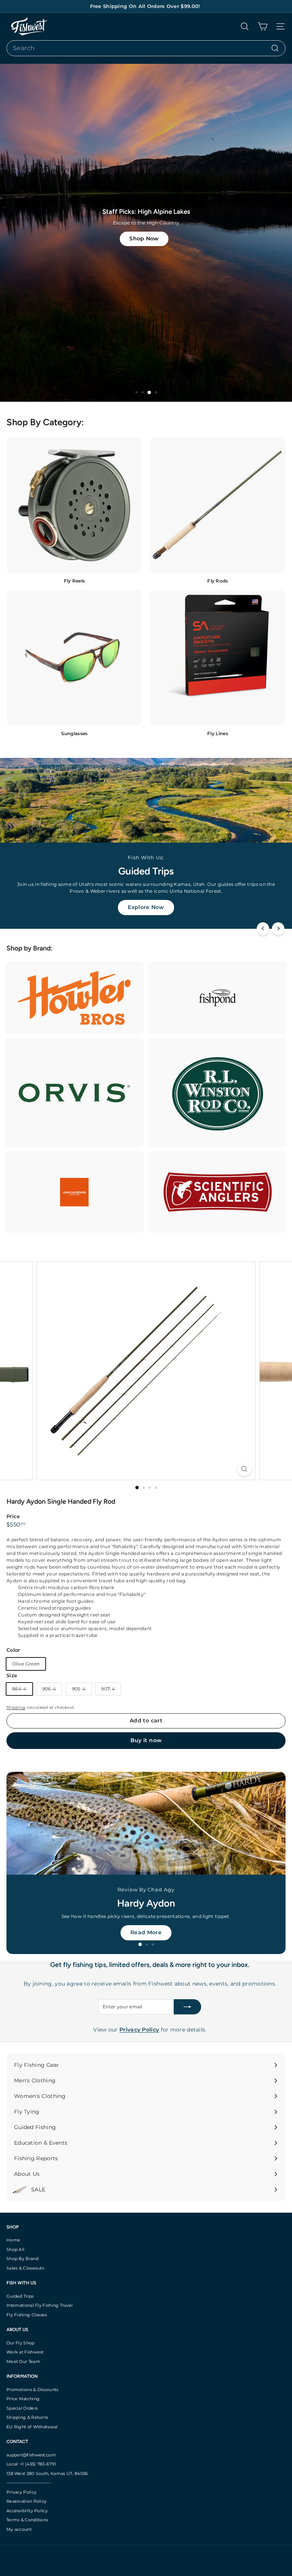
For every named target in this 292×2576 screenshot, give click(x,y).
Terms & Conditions (27, 2520)
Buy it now (146, 1740)
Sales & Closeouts (25, 2268)
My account (19, 2529)
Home (13, 2240)
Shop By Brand (22, 2259)
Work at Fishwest (25, 2352)
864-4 (19, 1689)
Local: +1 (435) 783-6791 (31, 2464)
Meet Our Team (23, 2361)
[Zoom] (244, 1469)
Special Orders (22, 2408)
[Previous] (263, 929)
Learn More (146, 907)
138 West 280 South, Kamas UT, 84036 (47, 2473)
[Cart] (263, 26)
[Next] (278, 929)
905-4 (79, 1689)
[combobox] (146, 48)
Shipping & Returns (27, 2417)
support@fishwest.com (31, 2455)
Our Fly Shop (21, 2343)
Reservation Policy (26, 2501)
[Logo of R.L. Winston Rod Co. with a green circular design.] (218, 1093)
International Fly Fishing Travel (40, 2305)
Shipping (16, 1707)
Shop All (15, 2249)
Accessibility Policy (27, 2511)
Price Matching (23, 2399)
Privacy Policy (21, 2492)
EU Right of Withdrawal (32, 2427)
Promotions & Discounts (33, 2390)
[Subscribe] (187, 2007)
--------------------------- (29, 2483)
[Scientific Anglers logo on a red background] (218, 1192)
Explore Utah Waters (146, 1932)
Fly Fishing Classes (27, 2315)
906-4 (49, 1689)
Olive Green (26, 1664)
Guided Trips (20, 2296)
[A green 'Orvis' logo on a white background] (74, 1093)
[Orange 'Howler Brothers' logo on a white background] (74, 998)
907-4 (108, 1689)
